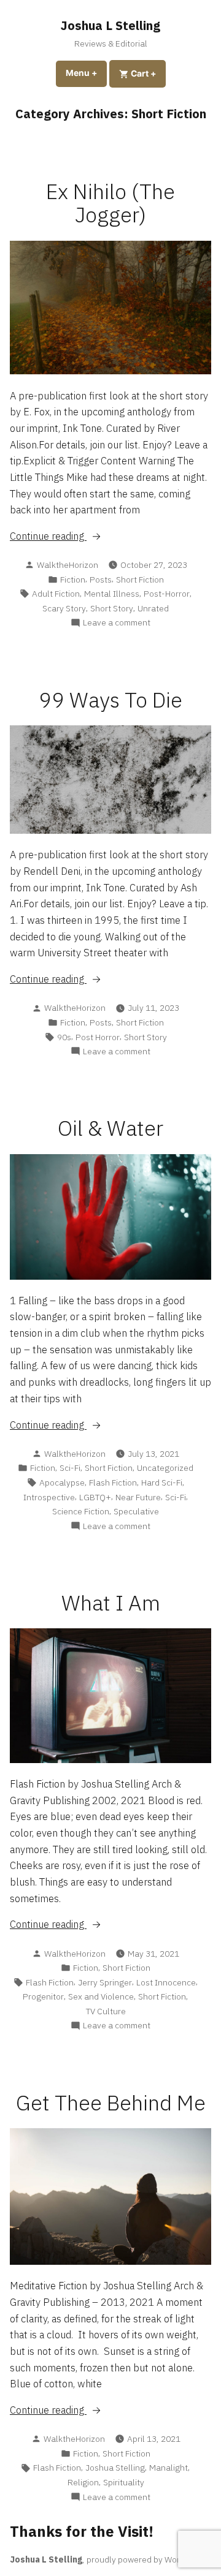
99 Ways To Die (110, 700)
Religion (83, 2482)
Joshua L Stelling (110, 25)
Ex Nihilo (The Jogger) (110, 203)
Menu (86, 73)
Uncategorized (165, 1468)
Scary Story (64, 608)
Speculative (136, 1511)
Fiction (73, 580)
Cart (147, 73)
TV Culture (106, 2011)
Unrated (153, 608)
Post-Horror (167, 594)
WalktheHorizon (68, 565)
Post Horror (98, 1037)
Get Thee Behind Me (111, 2103)
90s (64, 1037)
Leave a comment (117, 623)
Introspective (49, 1497)
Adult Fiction (56, 594)
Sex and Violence (101, 1996)
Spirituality (124, 2482)
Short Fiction (140, 580)
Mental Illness (112, 594)
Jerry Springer (105, 1982)
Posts (101, 580)
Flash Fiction (113, 1483)
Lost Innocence (166, 1982)
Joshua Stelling (115, 2468)
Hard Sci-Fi (162, 1483)
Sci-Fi (70, 1468)
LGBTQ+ (95, 1497)
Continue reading (67, 537)
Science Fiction (81, 1511)
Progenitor (43, 1996)
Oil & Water (110, 1128)
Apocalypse (62, 1483)
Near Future (138, 1497)
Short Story (112, 608)
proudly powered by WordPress (147, 2559)
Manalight (169, 2468)
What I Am (111, 1603)
